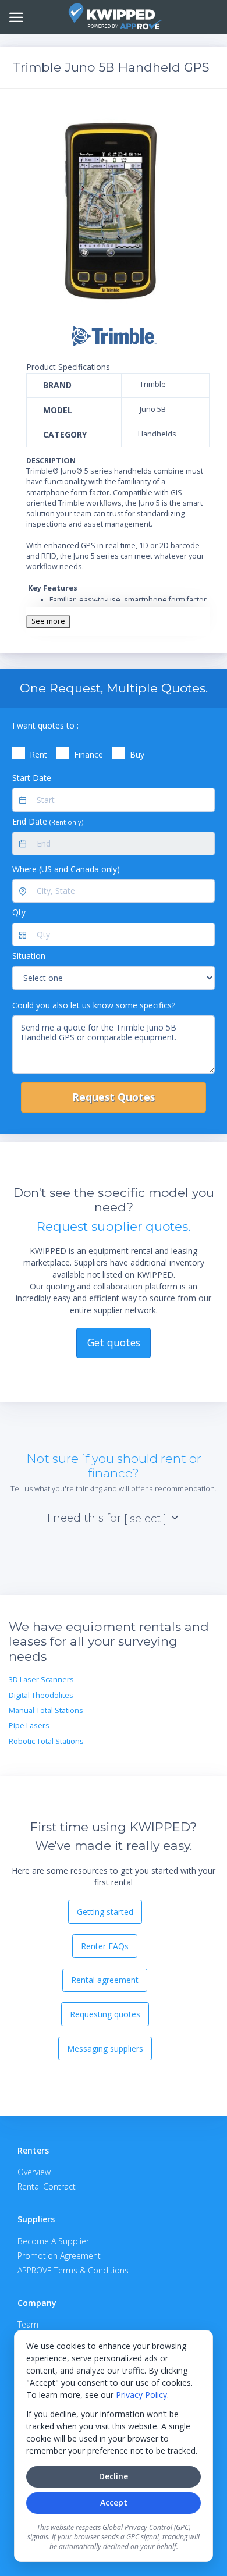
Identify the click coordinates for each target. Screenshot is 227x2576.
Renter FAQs (105, 1946)
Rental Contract (47, 2186)
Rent (38, 754)
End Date (48, 821)
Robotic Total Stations (46, 1741)
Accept (114, 2502)
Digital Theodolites (41, 1695)
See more (48, 621)
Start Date (32, 778)
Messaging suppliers (105, 2049)
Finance (88, 754)
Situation (29, 956)
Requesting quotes (105, 2014)
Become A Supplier (53, 2241)
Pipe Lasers (29, 1726)
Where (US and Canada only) (66, 869)
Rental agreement (105, 1980)
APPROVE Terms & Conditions (73, 2270)
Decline (114, 2476)
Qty (19, 912)
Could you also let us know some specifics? (94, 1005)
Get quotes (114, 1342)
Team (28, 2324)
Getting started (105, 1912)
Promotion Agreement (59, 2256)
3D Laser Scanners (41, 1680)
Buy (137, 754)
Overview (34, 2172)
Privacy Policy (141, 2395)
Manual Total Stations (46, 1710)
